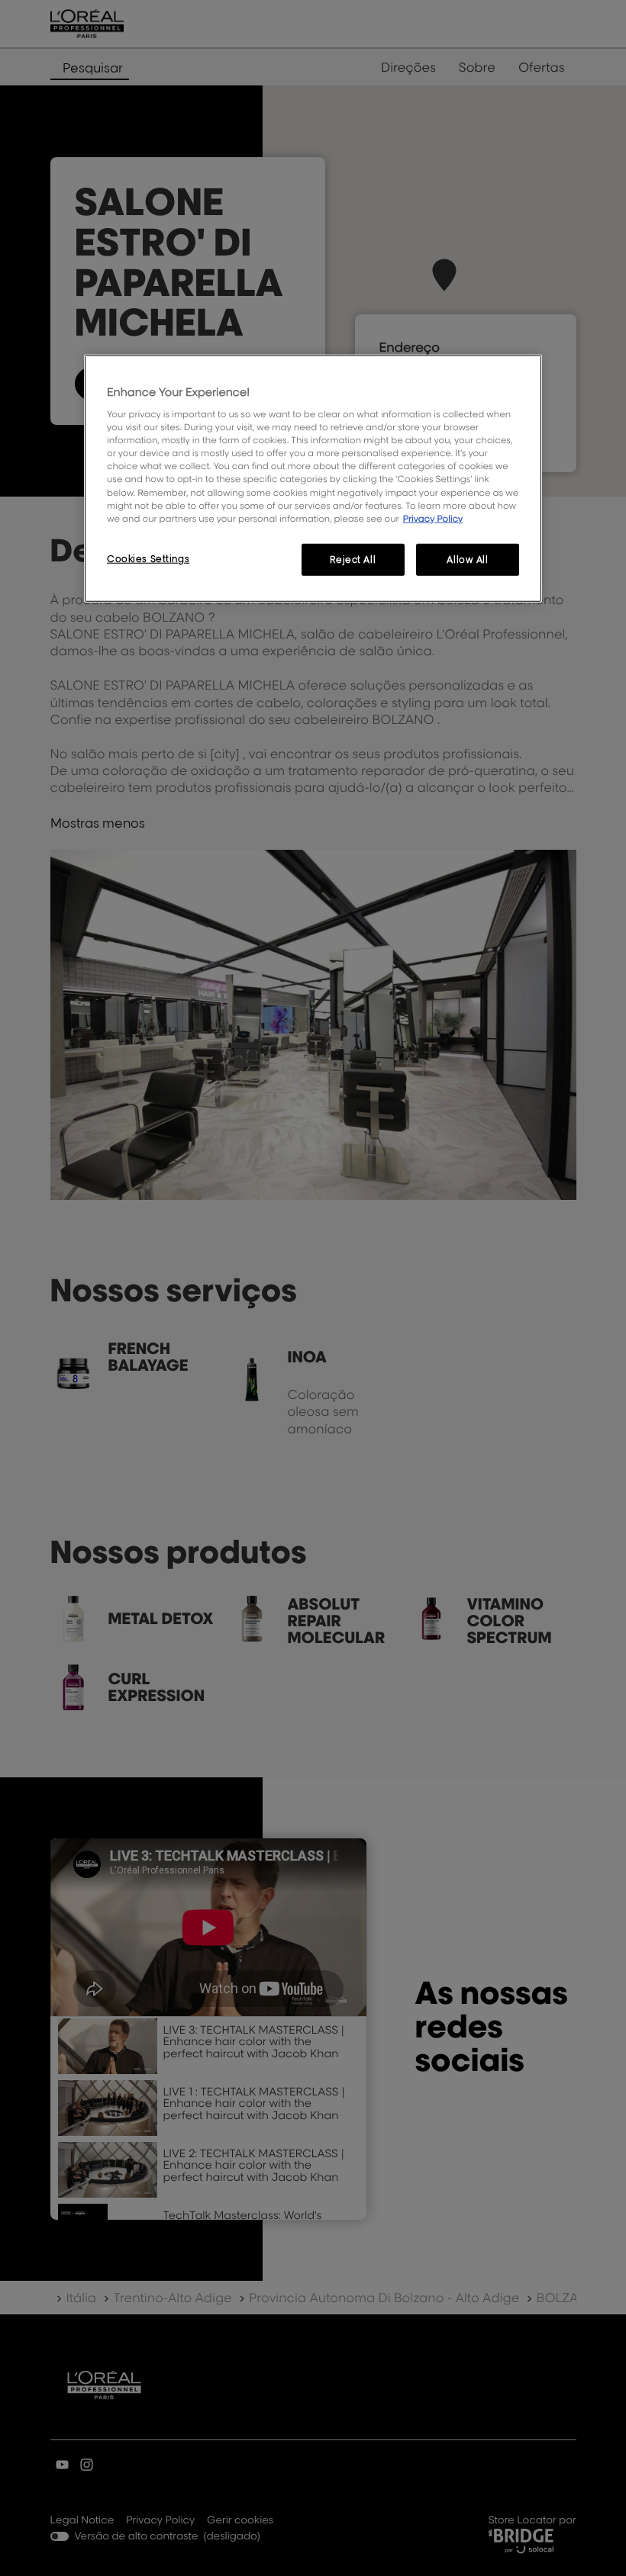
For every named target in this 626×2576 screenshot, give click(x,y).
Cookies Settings (148, 558)
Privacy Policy (433, 518)
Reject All (353, 559)
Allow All (467, 559)
